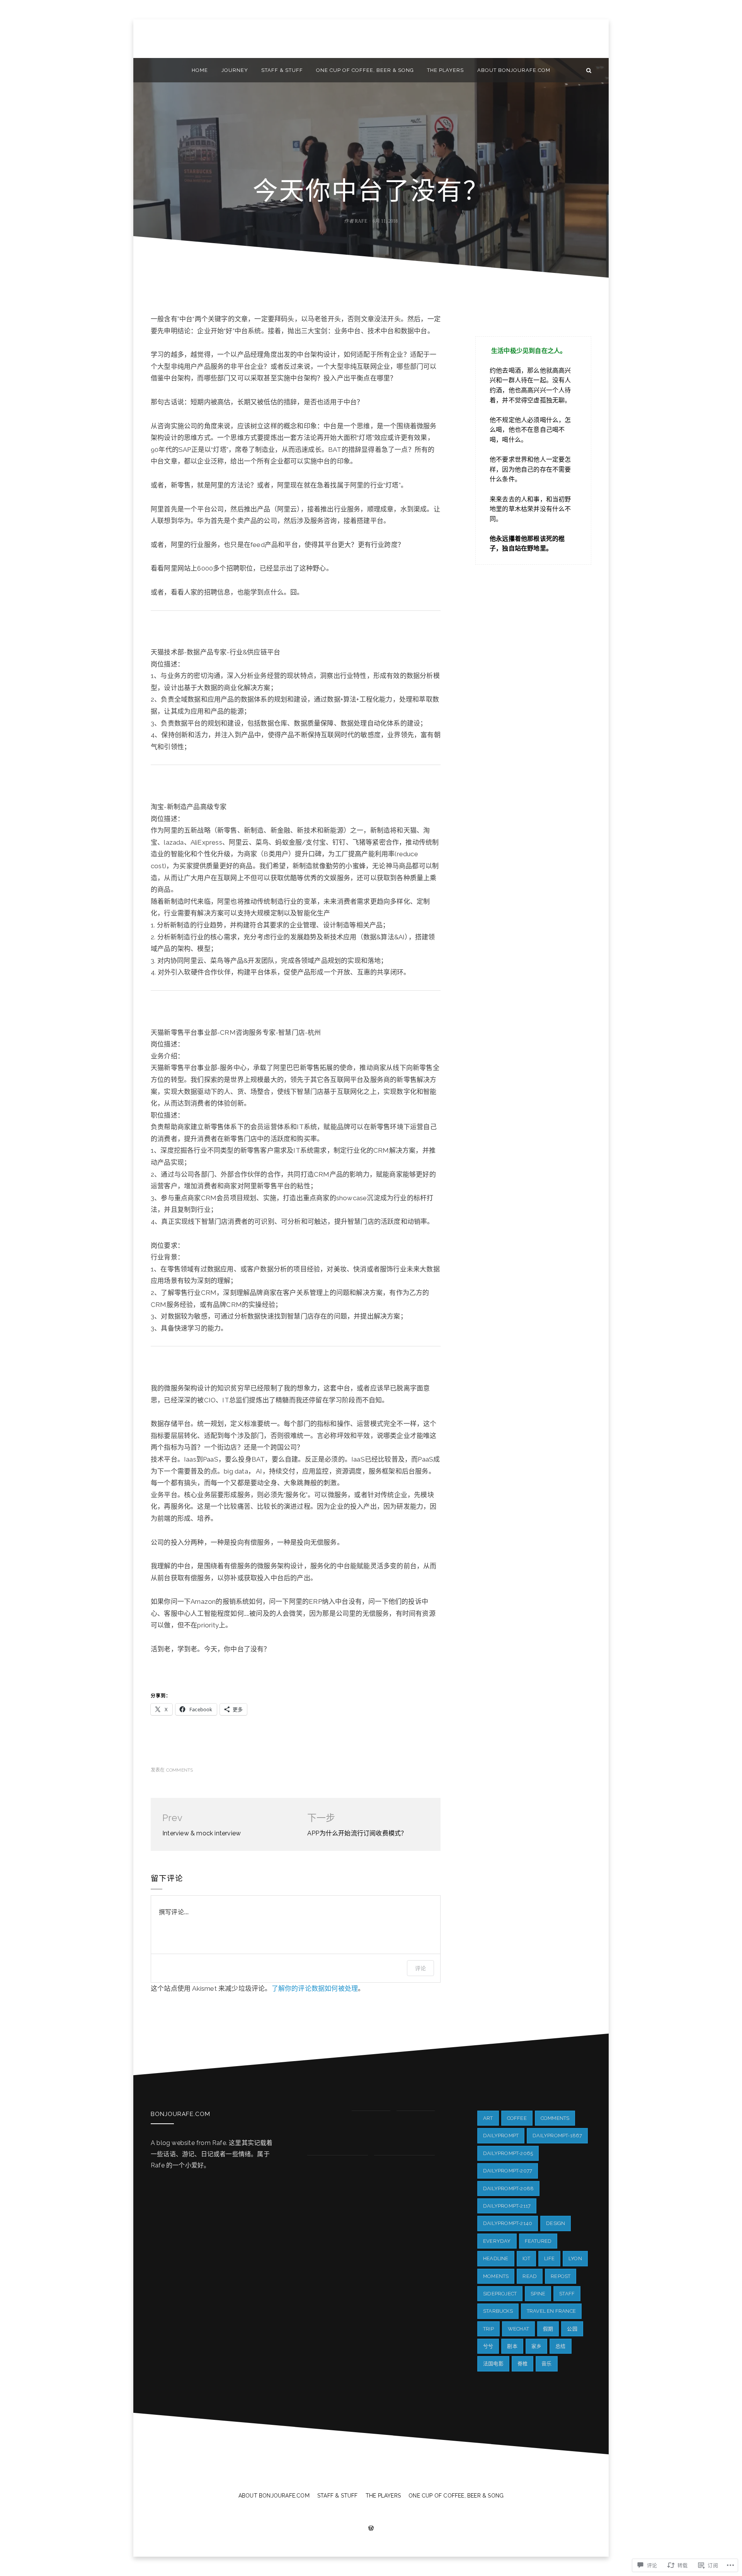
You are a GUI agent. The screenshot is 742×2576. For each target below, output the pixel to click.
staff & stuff (282, 70)
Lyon (575, 2258)
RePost (561, 2276)
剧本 (512, 2346)
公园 (572, 2329)
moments (496, 2276)
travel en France (551, 2311)
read (530, 2276)
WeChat (518, 2329)
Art (488, 2118)
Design (556, 2223)
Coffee (517, 2118)
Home (200, 70)
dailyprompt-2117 (507, 2206)
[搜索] (589, 70)
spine (538, 2294)
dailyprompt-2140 (508, 2223)
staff (567, 2294)
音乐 (546, 2364)
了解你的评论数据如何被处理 (315, 1988)
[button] (326, 2130)
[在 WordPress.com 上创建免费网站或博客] (371, 2529)
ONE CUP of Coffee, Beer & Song (365, 70)
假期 (548, 2329)
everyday (497, 2241)
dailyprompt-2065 (508, 2153)
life (549, 2258)
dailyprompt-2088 (508, 2188)
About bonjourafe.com (514, 70)
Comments (180, 1770)
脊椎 (522, 2364)
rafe (361, 221)
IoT (527, 2258)
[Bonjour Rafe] (153, 70)
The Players (445, 70)
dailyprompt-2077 (508, 2171)
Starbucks (498, 2311)
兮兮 (488, 2346)
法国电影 (493, 2364)
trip (488, 2329)
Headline (496, 2258)
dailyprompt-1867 (557, 2136)
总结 (560, 2346)
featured (538, 2241)
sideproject (500, 2294)
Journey (235, 70)
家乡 (536, 2346)
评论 (420, 1968)
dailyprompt (501, 2136)
